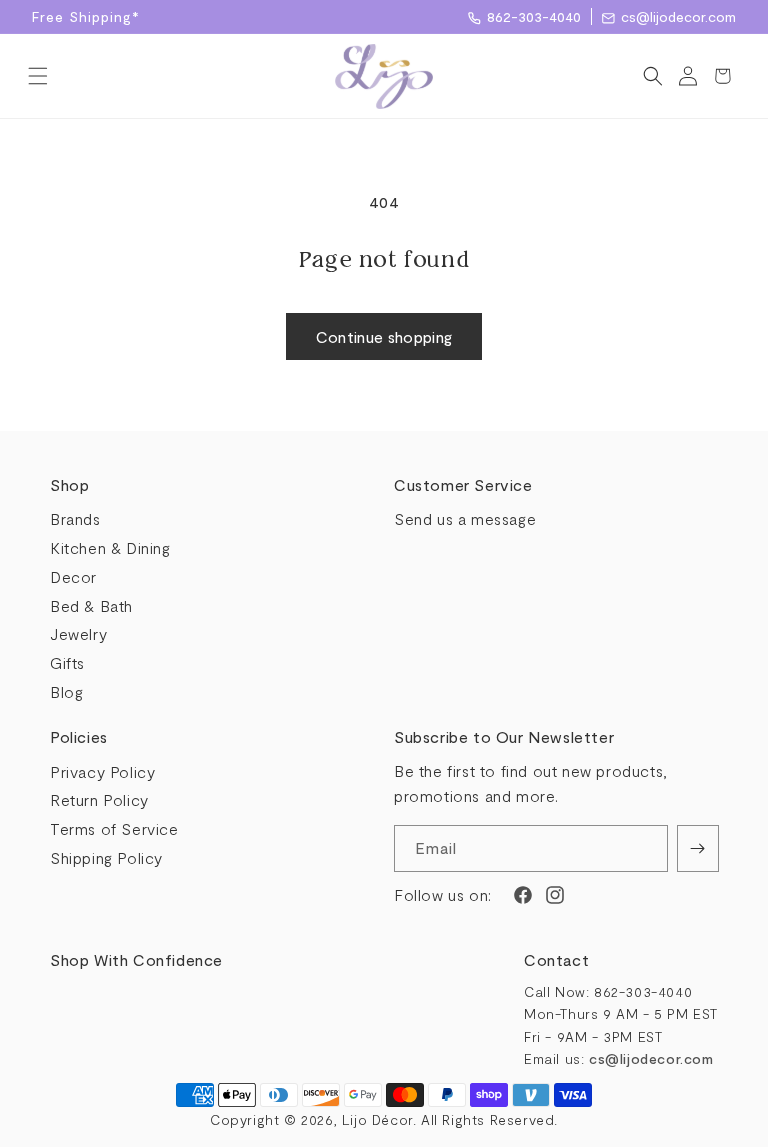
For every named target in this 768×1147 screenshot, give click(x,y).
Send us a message (465, 518)
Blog (66, 691)
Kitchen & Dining (110, 547)
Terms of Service (114, 828)
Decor (73, 576)
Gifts (67, 662)
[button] (37, 76)
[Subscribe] (698, 848)
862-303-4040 (534, 16)
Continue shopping (384, 336)
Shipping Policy (106, 857)
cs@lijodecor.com (678, 16)
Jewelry (78, 633)
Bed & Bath (91, 605)
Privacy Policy (102, 771)
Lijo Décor (377, 1119)
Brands (75, 518)
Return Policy (99, 799)
